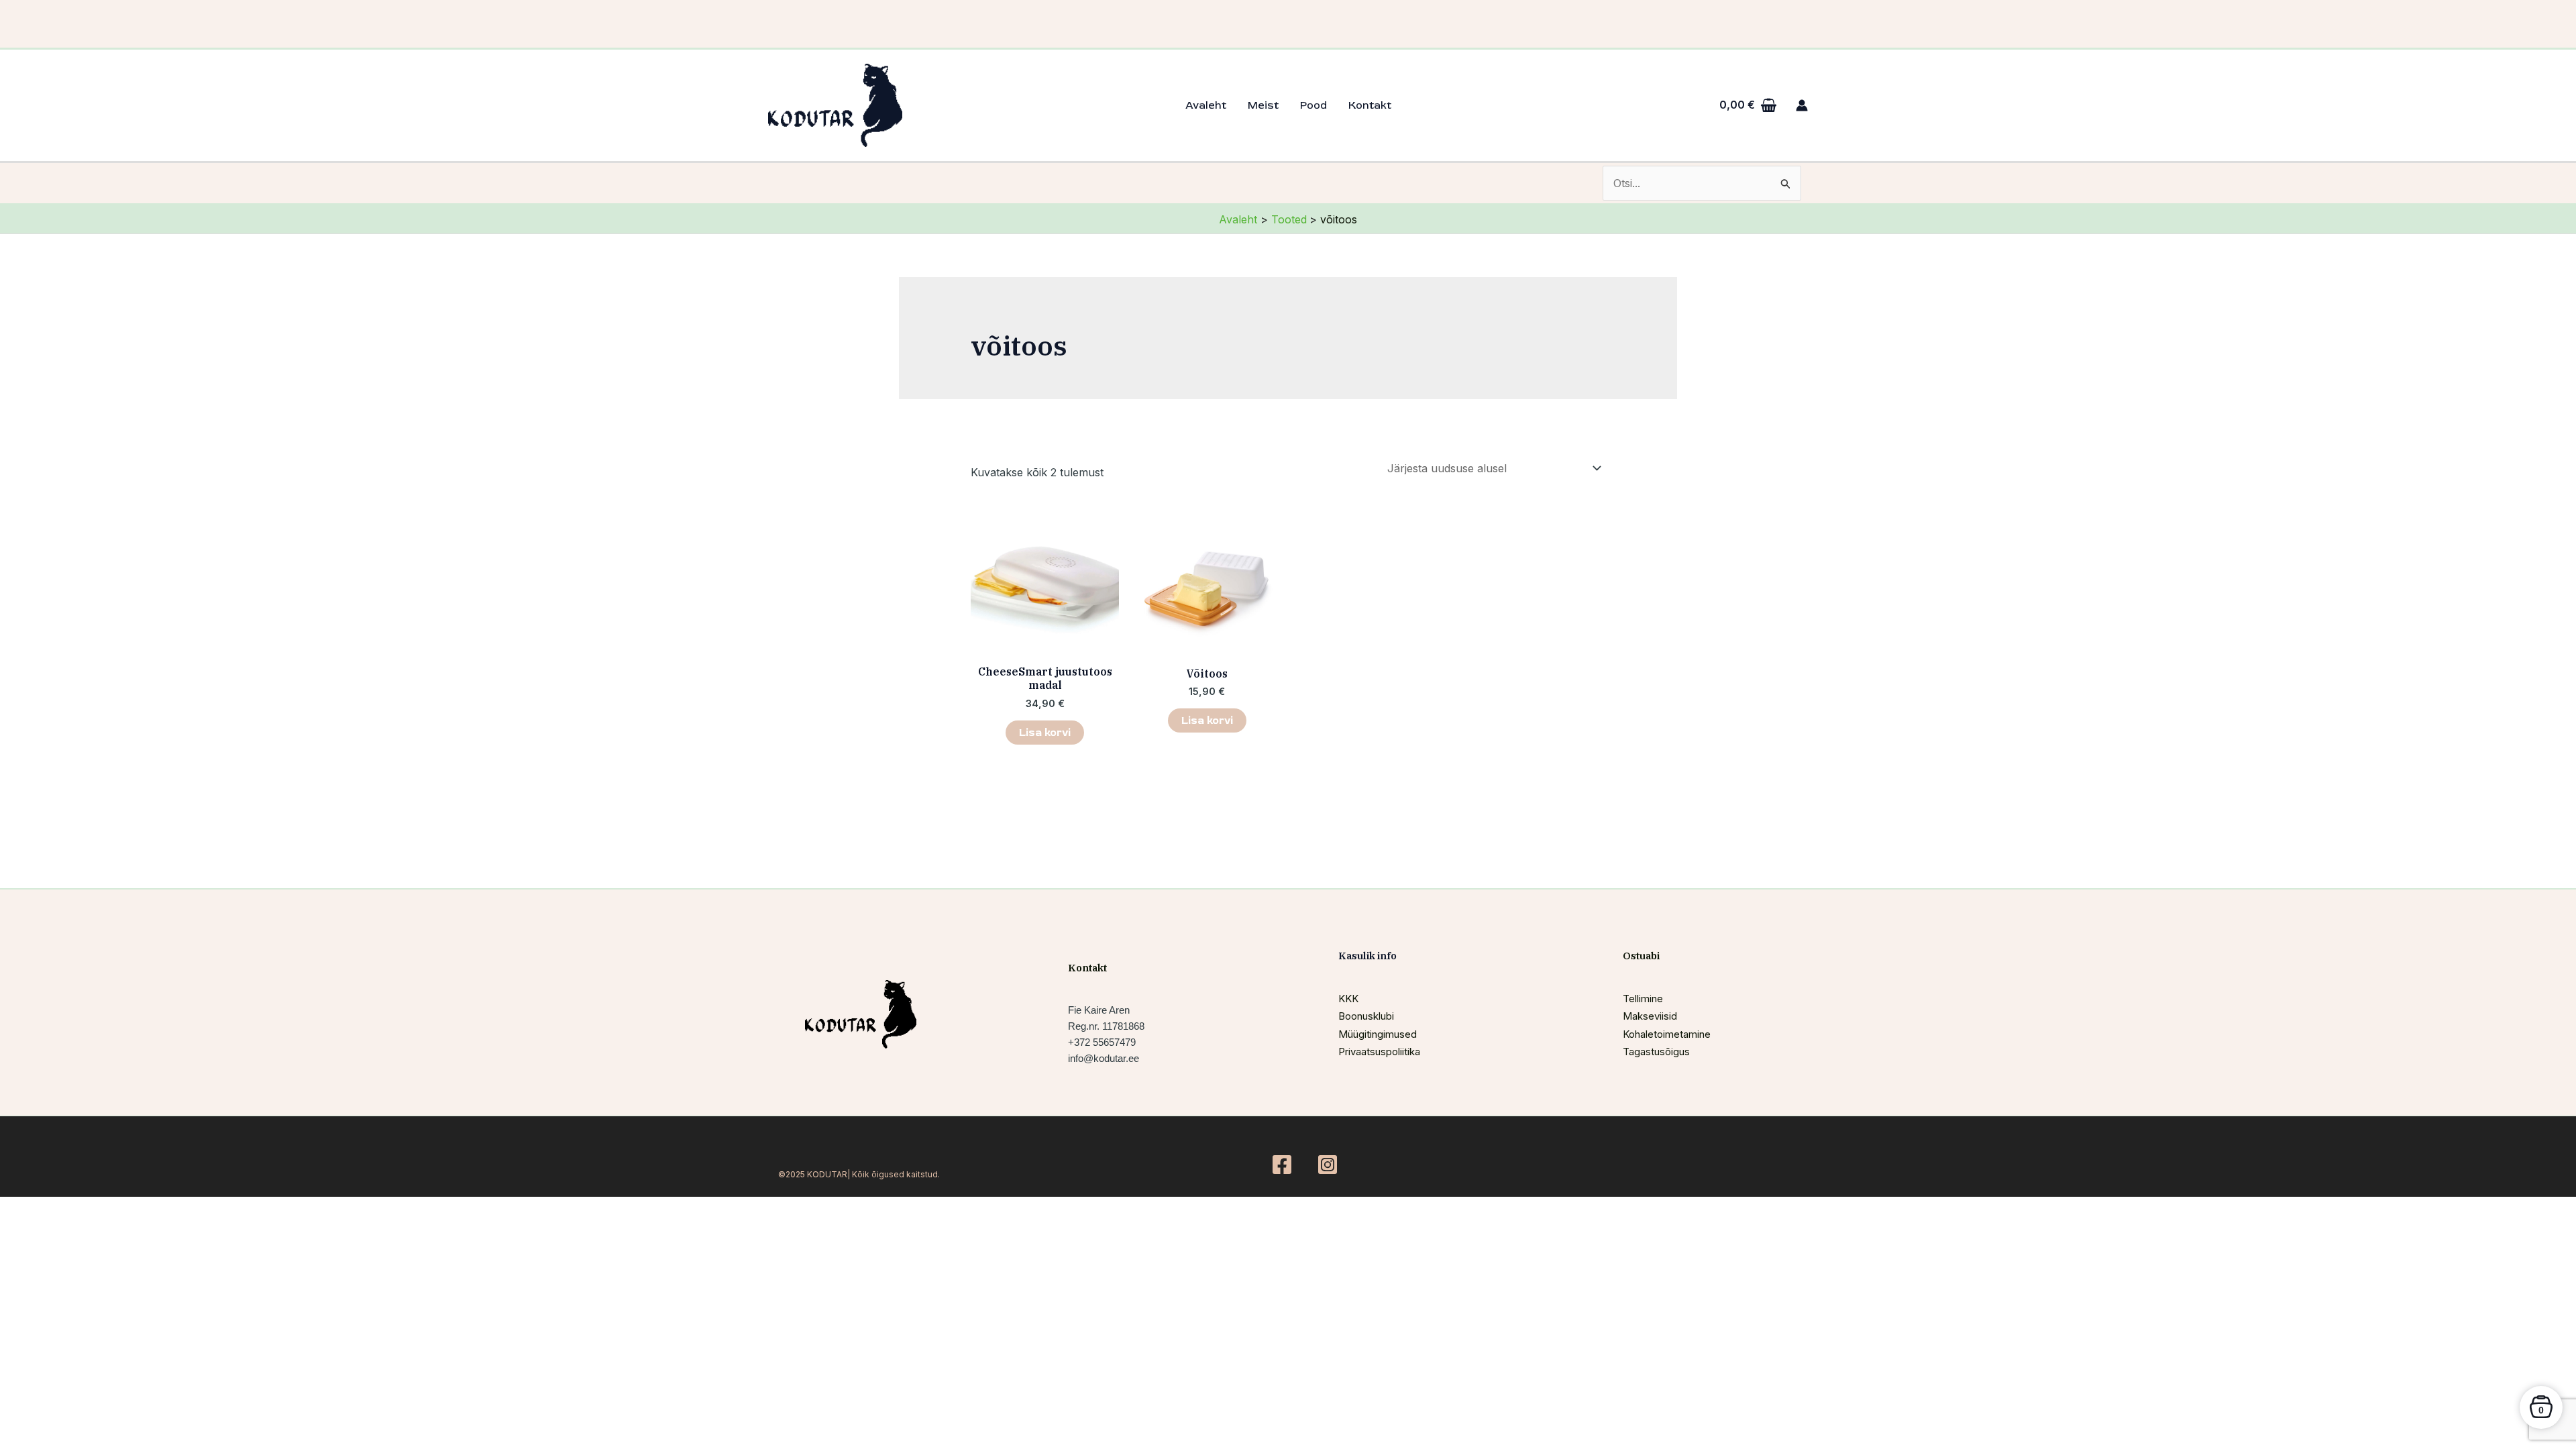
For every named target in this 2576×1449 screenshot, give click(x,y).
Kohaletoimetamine (1667, 1034)
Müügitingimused (1378, 1034)
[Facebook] (1282, 1165)
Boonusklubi (1366, 1016)
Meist (1263, 105)
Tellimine (1643, 999)
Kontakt (1370, 105)
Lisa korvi (1045, 733)
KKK (1348, 999)
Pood (1313, 105)
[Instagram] (1328, 1165)
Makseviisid (1650, 1016)
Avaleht (1206, 105)
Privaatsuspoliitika (1379, 1052)
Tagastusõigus (1656, 1052)
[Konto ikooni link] (1802, 105)
